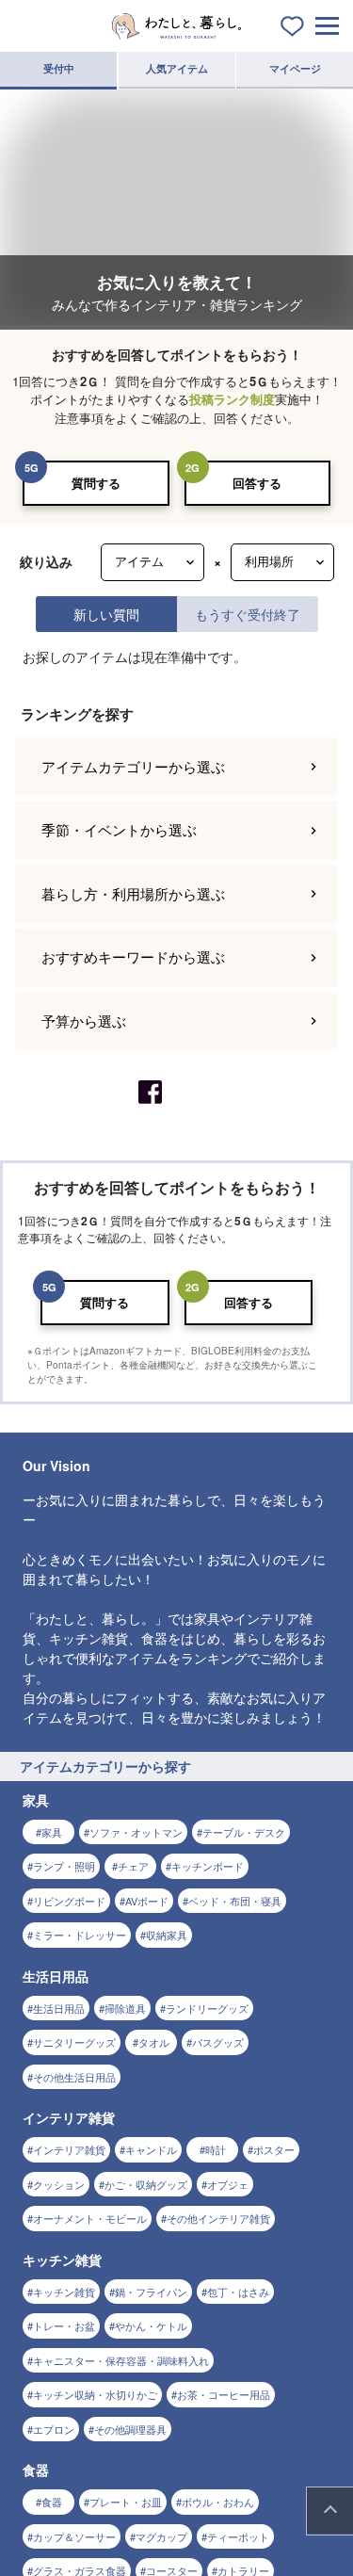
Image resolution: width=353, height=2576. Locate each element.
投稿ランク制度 (232, 399)
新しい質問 (106, 614)
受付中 (59, 68)
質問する (96, 483)
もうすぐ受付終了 (248, 614)
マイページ (295, 68)
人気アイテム (177, 68)
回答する (257, 483)
